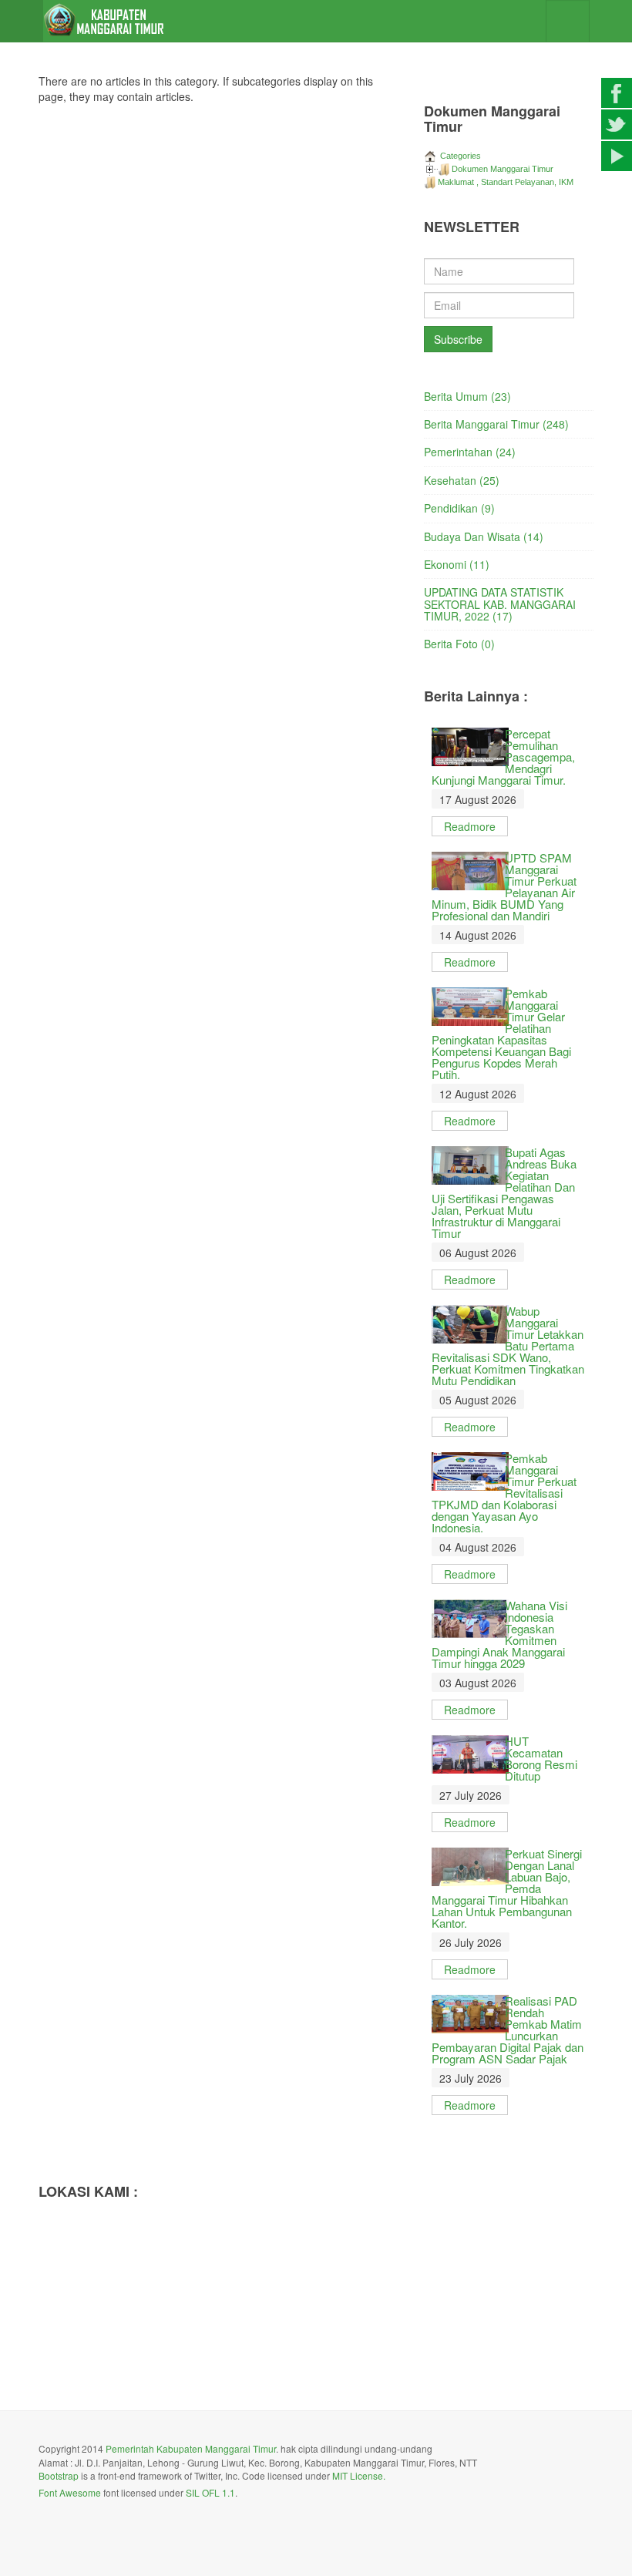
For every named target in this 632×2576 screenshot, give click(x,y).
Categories (459, 156)
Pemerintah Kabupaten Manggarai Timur (191, 2448)
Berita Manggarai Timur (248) (496, 424)
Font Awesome (70, 2492)
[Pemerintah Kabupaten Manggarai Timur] (105, 21)
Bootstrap (59, 2475)
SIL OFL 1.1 (210, 2492)
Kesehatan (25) (462, 480)
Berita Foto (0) (459, 644)
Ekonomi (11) (457, 564)
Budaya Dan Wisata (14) (484, 536)
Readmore (470, 826)
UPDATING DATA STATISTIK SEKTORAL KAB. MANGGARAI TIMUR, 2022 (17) (500, 604)
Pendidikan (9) (459, 508)
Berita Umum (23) (467, 396)
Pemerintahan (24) (470, 452)
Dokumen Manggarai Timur (503, 169)
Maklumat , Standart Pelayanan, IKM (506, 182)
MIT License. (359, 2475)
